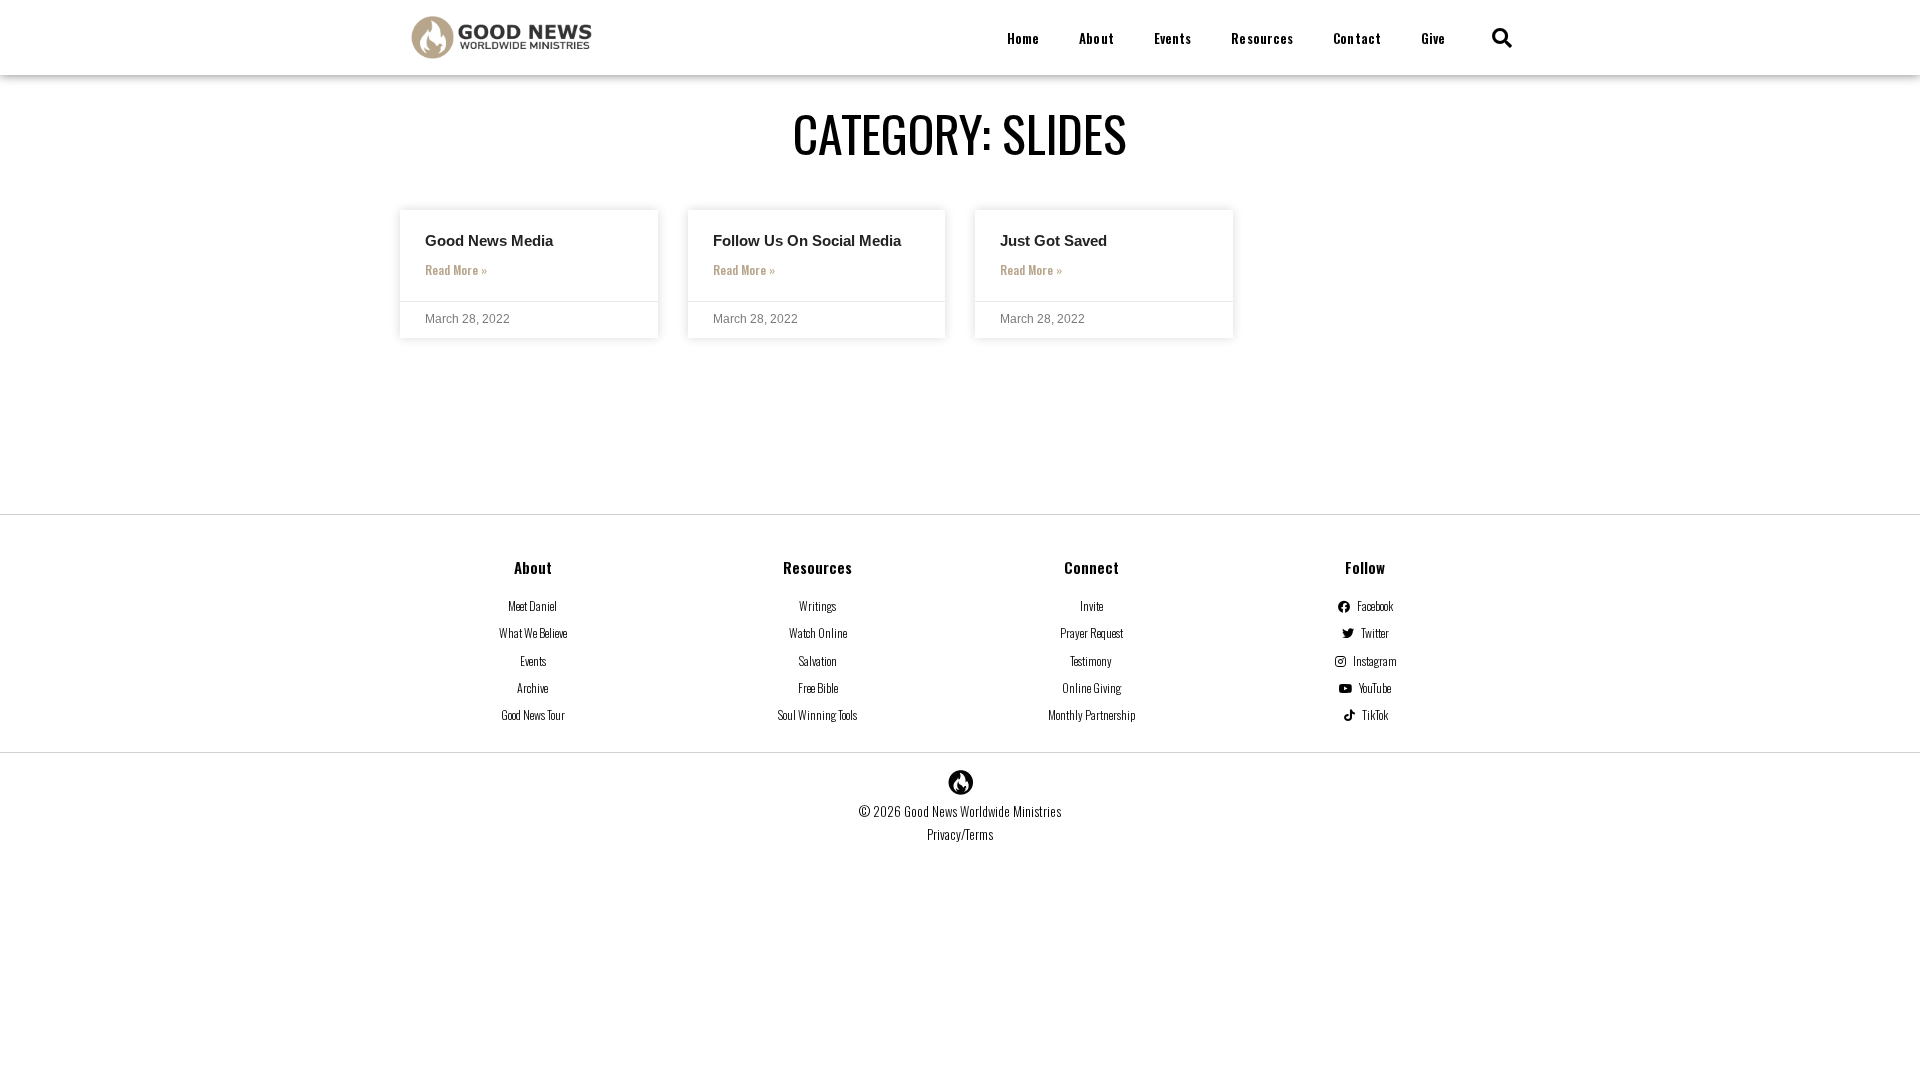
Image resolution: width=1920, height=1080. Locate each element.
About (1096, 38)
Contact (1357, 38)
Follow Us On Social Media (807, 240)
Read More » (456, 269)
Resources (1262, 38)
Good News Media (489, 240)
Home (1023, 38)
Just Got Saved (1053, 240)
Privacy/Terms (960, 834)
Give (1433, 38)
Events (1173, 38)
